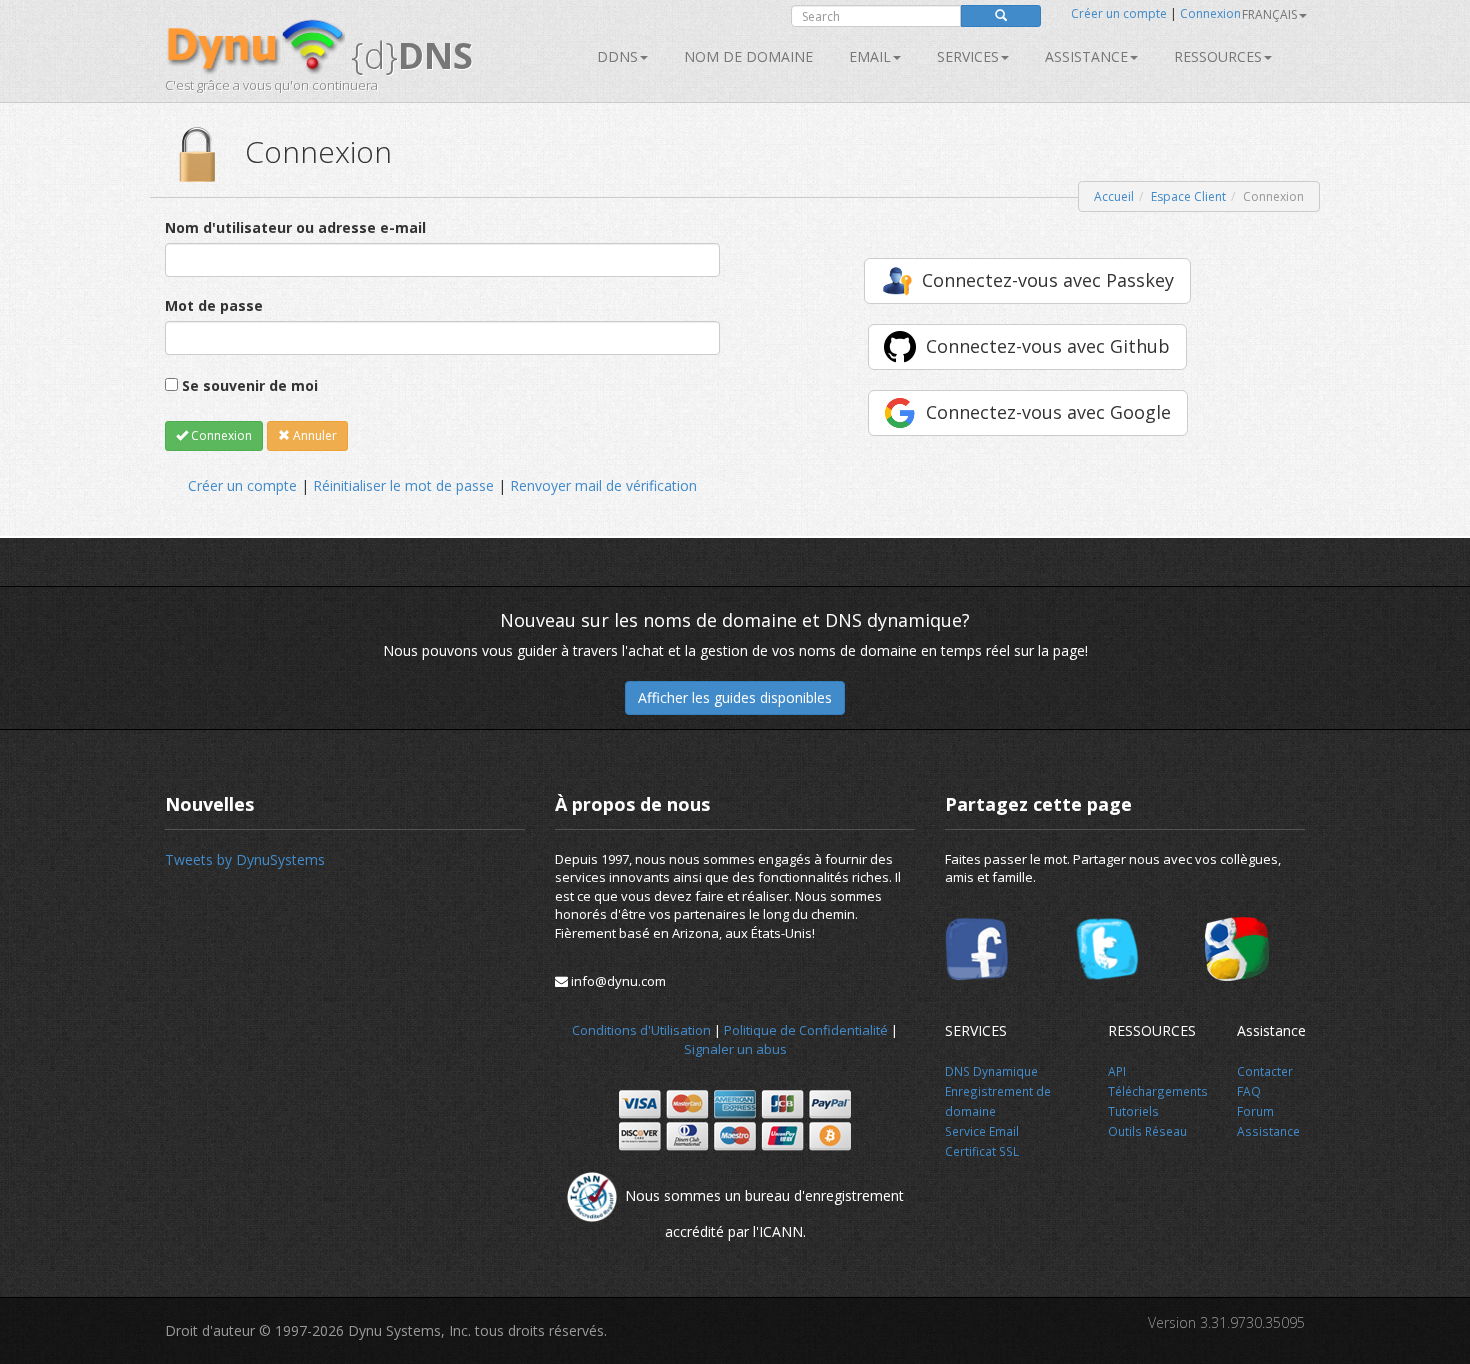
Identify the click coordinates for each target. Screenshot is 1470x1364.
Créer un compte (1119, 13)
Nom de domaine (748, 56)
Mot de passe (214, 305)
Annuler (313, 435)
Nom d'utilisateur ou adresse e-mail (295, 227)
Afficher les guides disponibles (735, 697)
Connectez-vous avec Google (1048, 412)
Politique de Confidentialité (806, 1030)
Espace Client (1188, 196)
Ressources (1218, 56)
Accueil (1114, 196)
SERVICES (968, 56)
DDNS (617, 56)
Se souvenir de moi (250, 385)
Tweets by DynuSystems (245, 859)
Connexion (1210, 13)
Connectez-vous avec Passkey (1048, 280)
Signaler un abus (735, 1049)
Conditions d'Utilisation (641, 1030)
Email (870, 56)
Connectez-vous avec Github (1048, 346)
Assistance (1086, 56)
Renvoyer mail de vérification (603, 485)
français (1269, 14)
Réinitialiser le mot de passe (403, 485)
